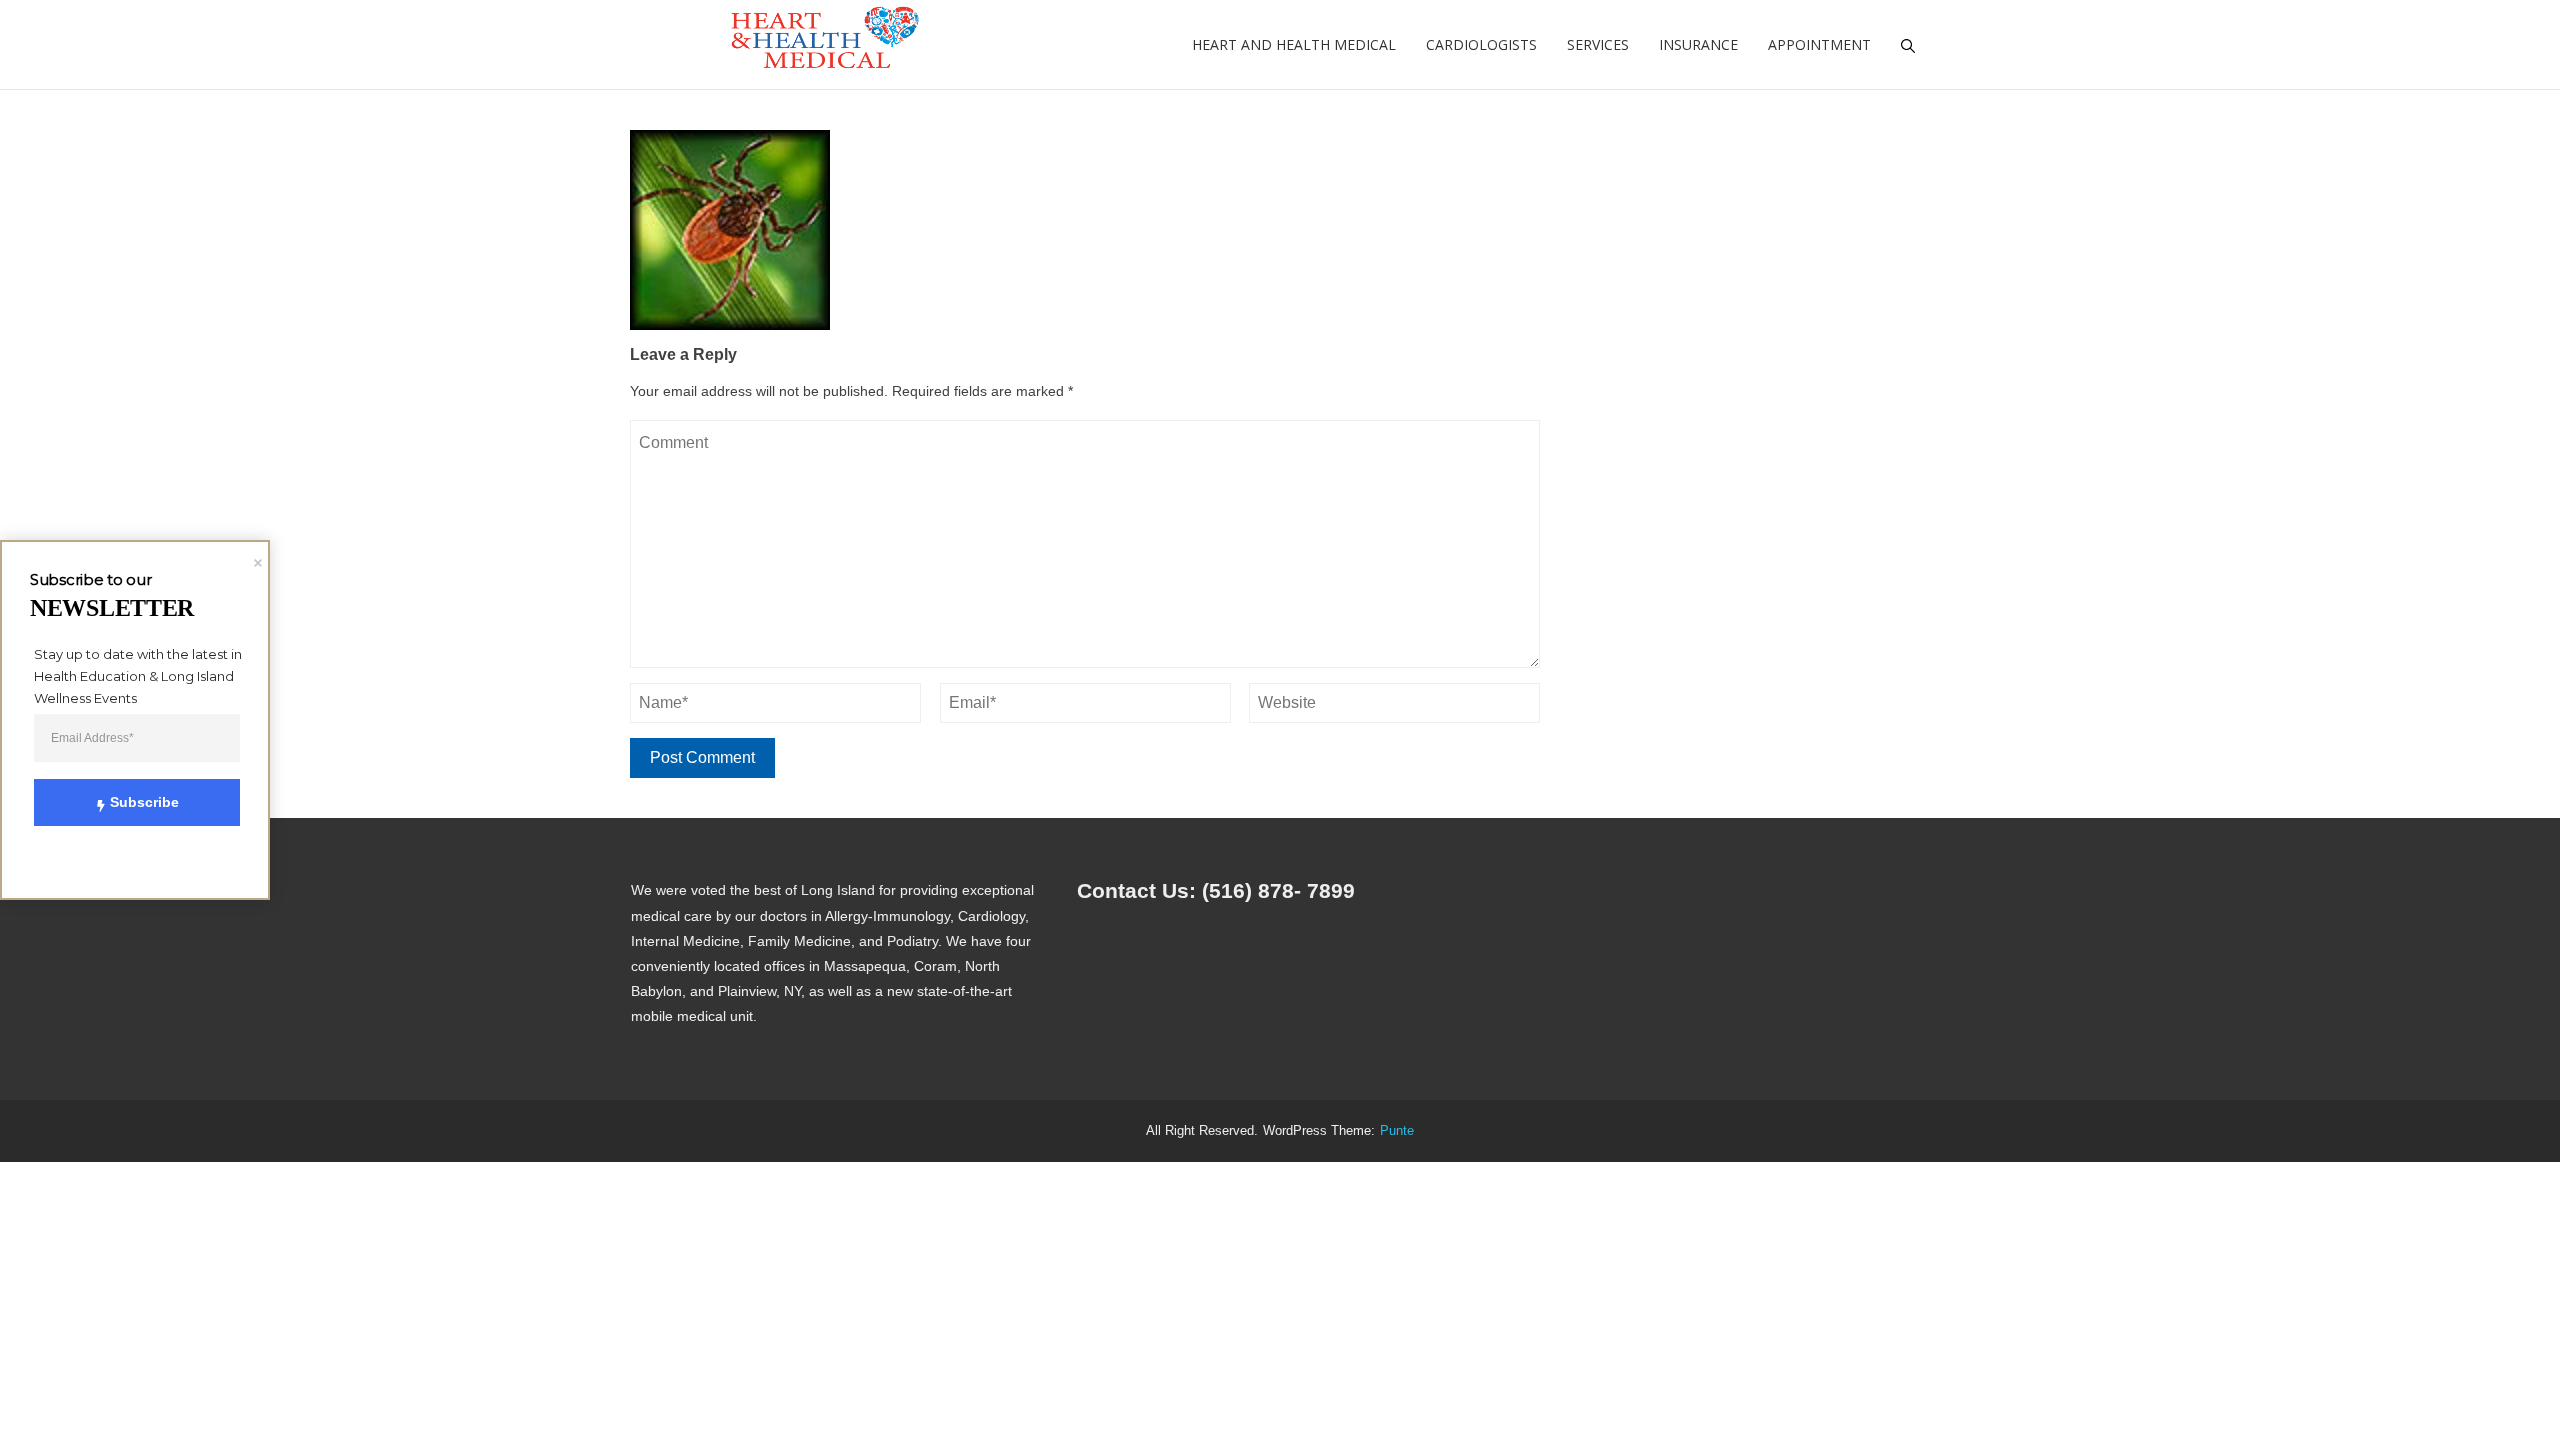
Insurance (1698, 44)
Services (1598, 44)
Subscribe (144, 802)
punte (1397, 1131)
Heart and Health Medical (1294, 44)
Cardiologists (1481, 44)
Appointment (1819, 44)
